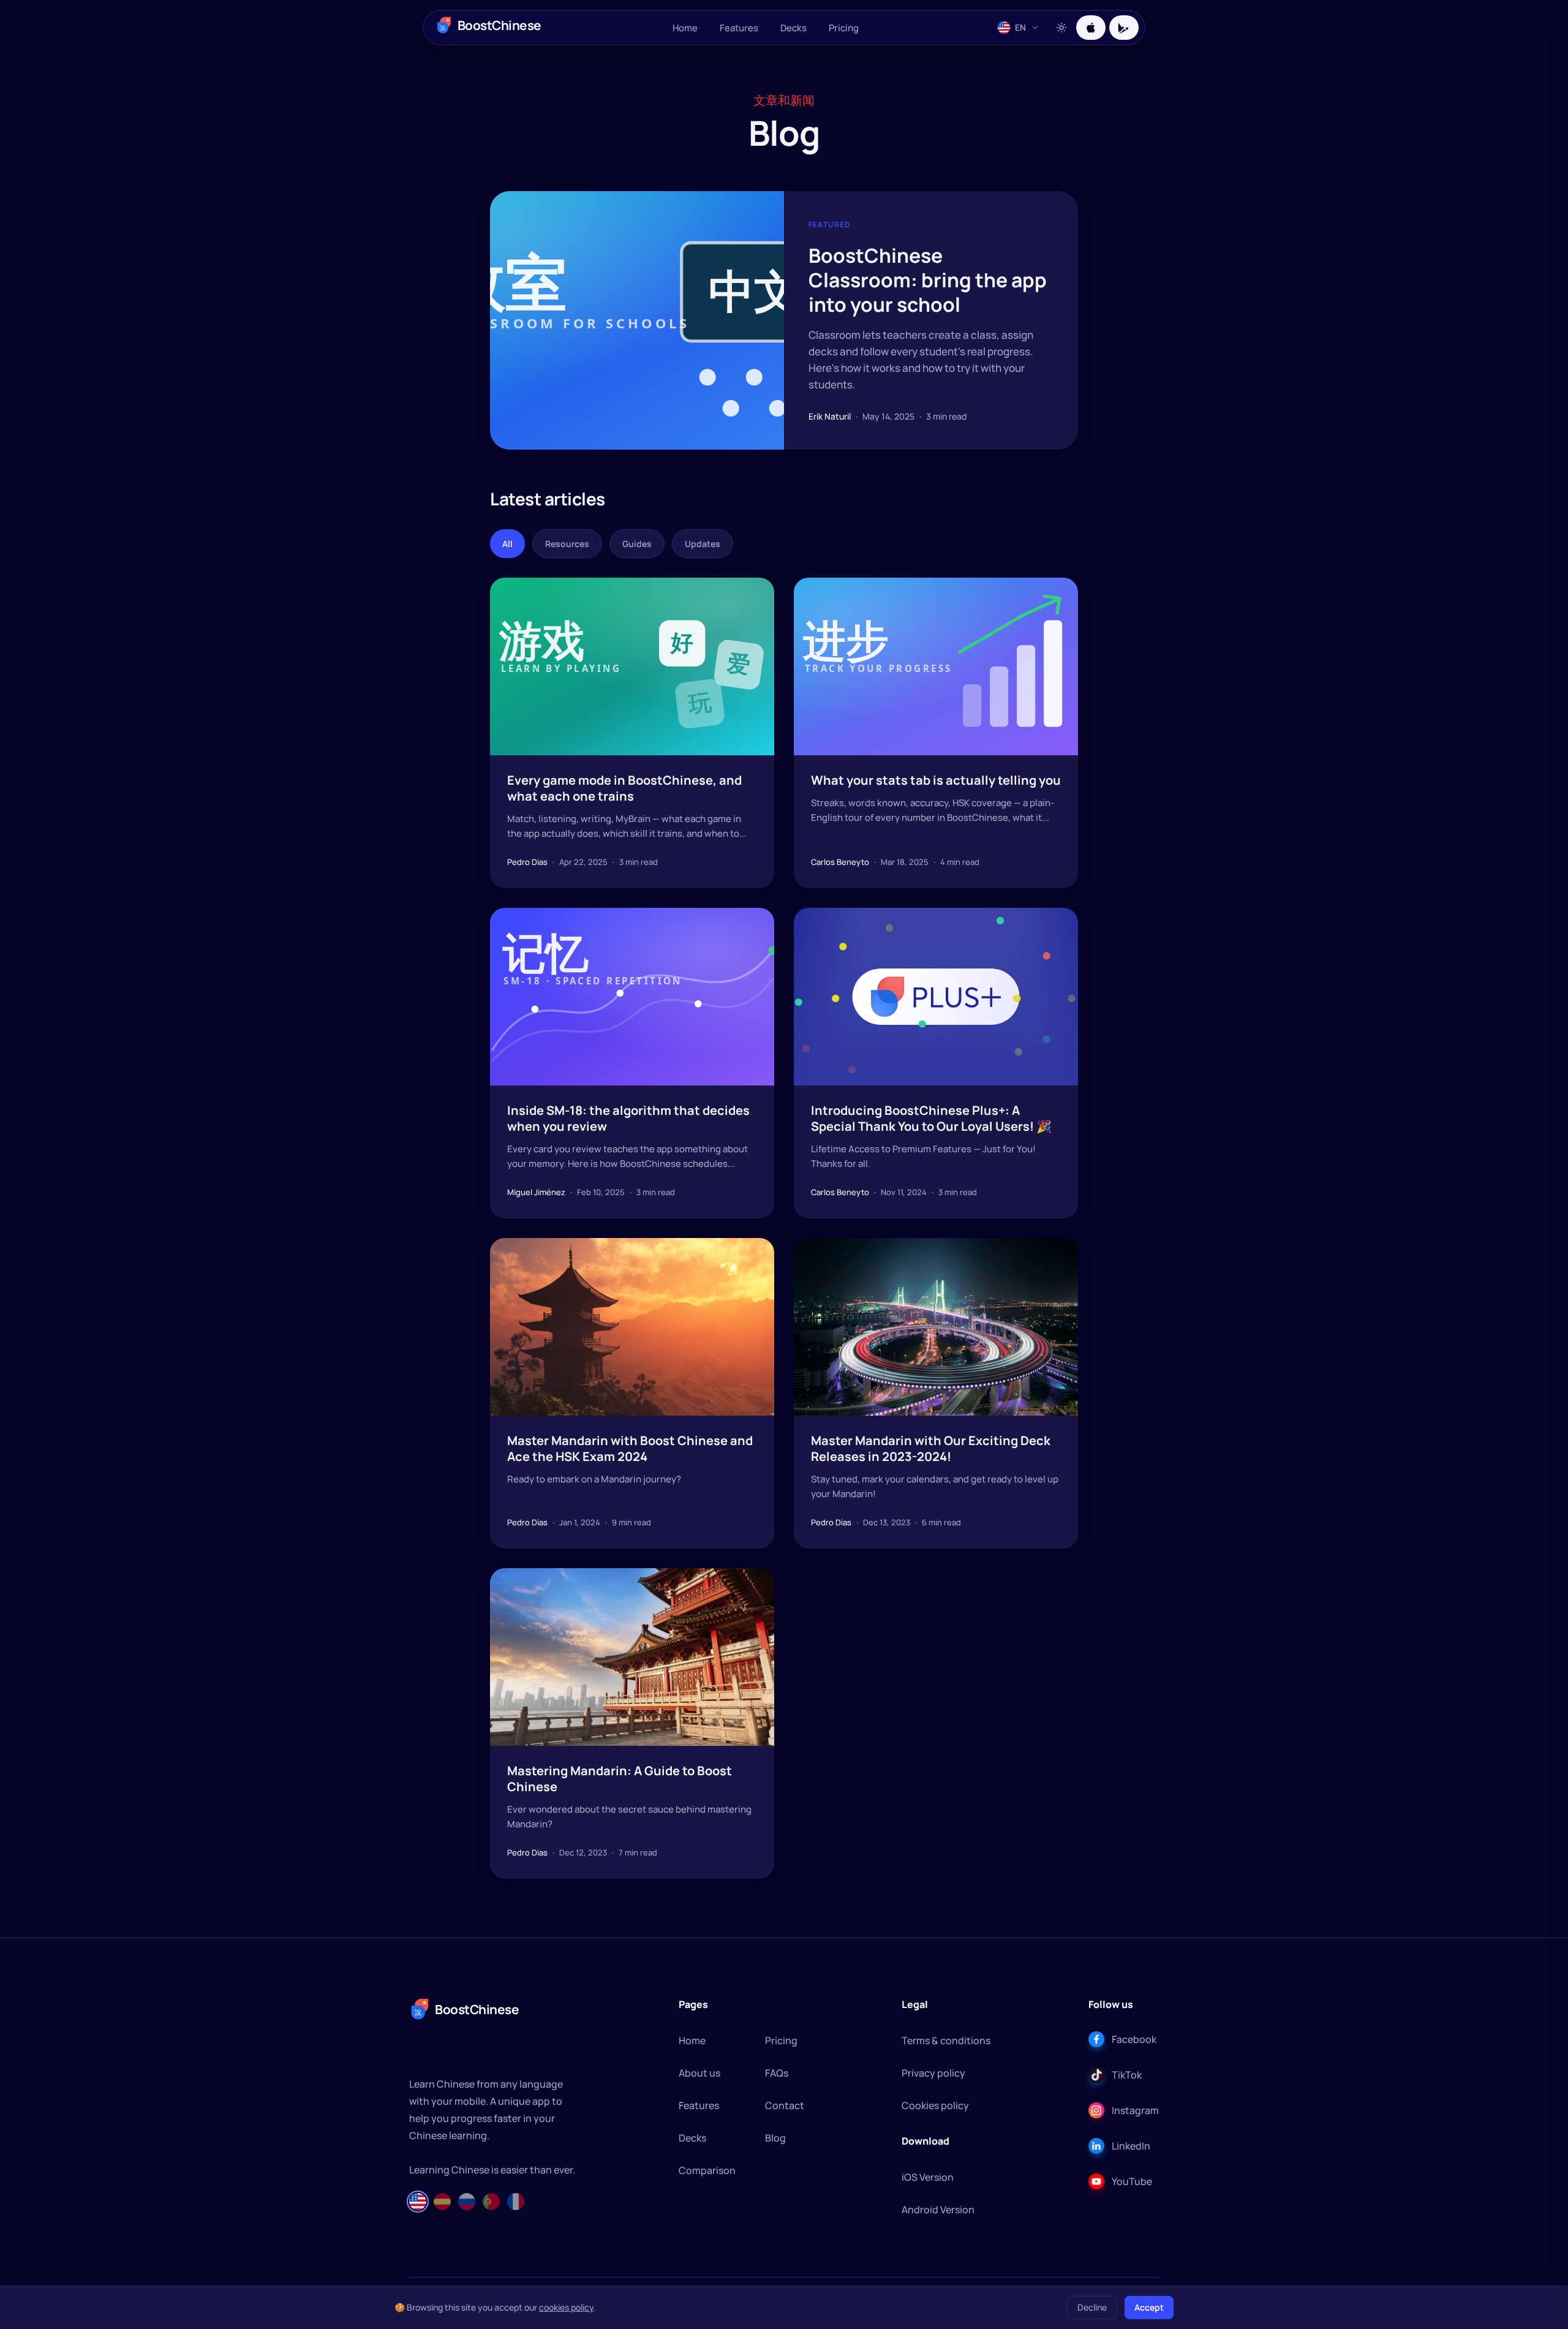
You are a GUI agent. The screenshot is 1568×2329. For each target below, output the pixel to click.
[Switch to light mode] (1061, 28)
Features (739, 28)
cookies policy (566, 2307)
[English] (418, 2202)
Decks (793, 28)
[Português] (491, 2202)
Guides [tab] (637, 544)
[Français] (516, 2202)
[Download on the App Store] (1091, 28)
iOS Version (928, 2177)
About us (699, 2073)
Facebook (1134, 2039)
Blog (775, 2138)
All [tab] (507, 544)
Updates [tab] (703, 544)
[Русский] (467, 2202)
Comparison (707, 2170)
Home (685, 28)
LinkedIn (1131, 2146)
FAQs (777, 2073)
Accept (1149, 2307)
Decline (1092, 2307)
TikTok (1127, 2075)
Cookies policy (935, 2105)
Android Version (938, 2210)
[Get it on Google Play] (1124, 28)
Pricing (844, 28)
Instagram (1135, 2110)
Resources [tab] (567, 544)
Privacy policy (933, 2073)
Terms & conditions (946, 2040)
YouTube (1132, 2181)
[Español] (442, 2202)
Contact (785, 2105)
